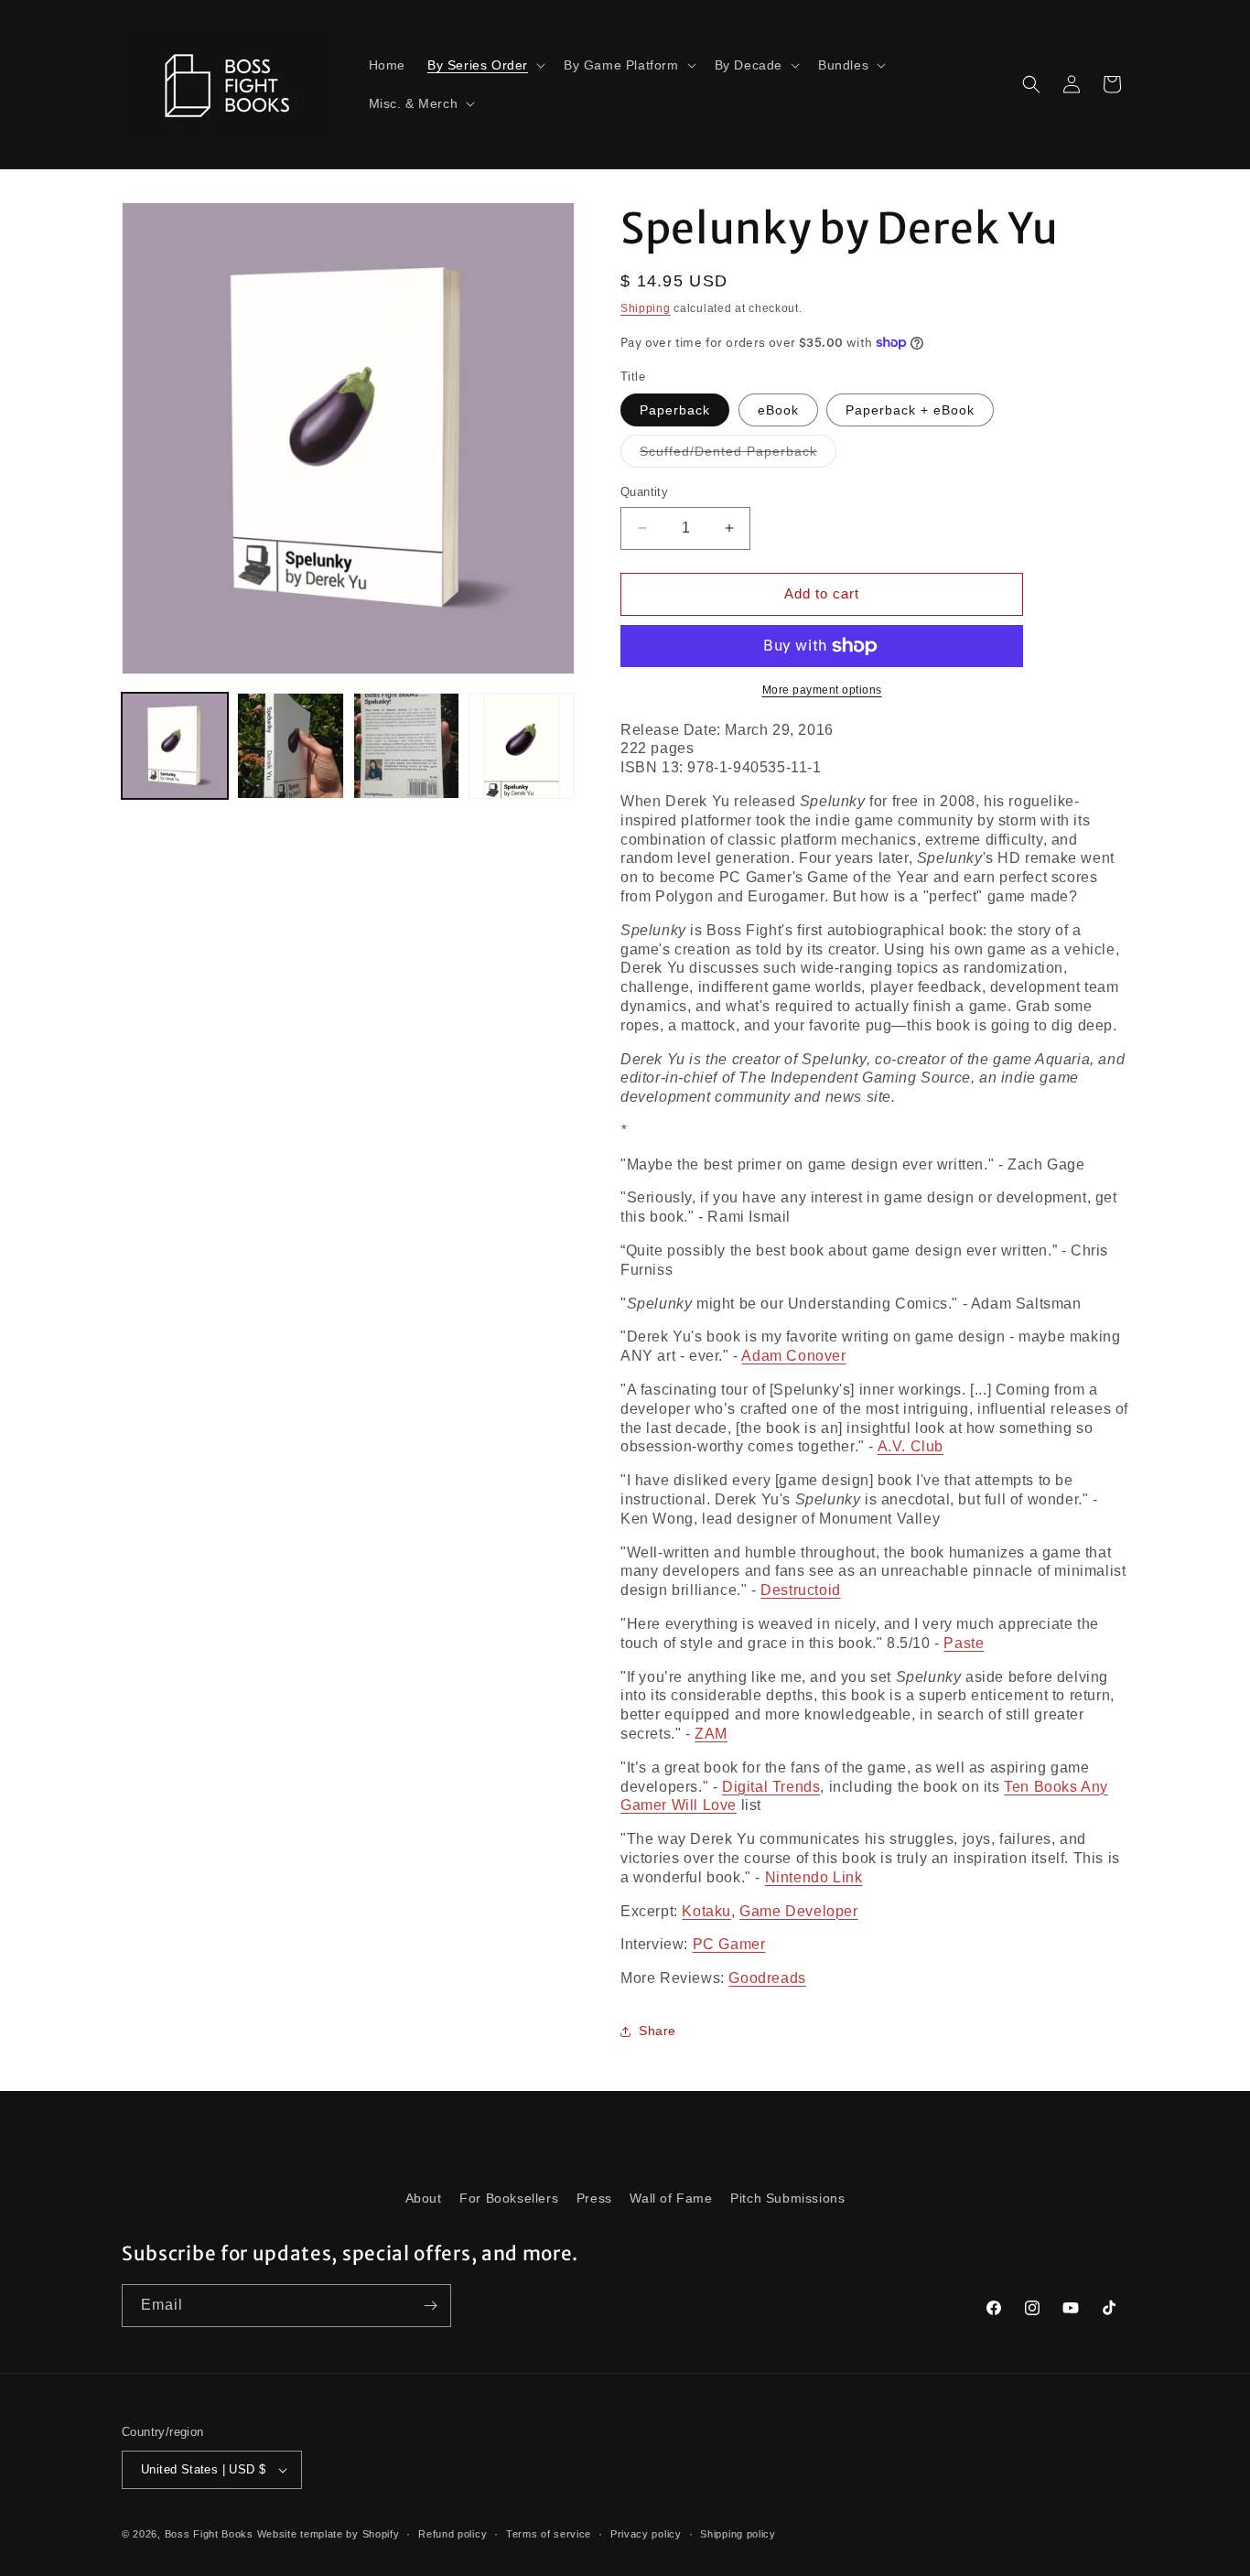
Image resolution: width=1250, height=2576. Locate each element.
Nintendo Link (814, 1877)
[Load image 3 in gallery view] (406, 746)
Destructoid (801, 1590)
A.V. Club (911, 1446)
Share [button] (657, 2031)
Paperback (675, 410)
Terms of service (549, 2534)
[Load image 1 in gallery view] (175, 746)
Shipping (646, 308)
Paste (964, 1643)
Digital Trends (771, 1787)
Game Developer (798, 1911)
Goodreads (767, 1978)
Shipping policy (738, 2534)
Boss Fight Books (209, 2534)
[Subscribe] (430, 2306)
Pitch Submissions (787, 2198)
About (424, 2198)
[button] (485, 65)
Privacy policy (646, 2534)
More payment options (822, 690)
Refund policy (453, 2534)
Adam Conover (793, 1356)
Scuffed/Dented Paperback (738, 455)
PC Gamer (729, 1944)
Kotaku (706, 1911)
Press (594, 2198)
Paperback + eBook (910, 410)
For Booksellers (509, 2198)
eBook (778, 410)
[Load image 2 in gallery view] (290, 746)
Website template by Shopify (329, 2534)
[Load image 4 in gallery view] (522, 746)
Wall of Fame (671, 2198)
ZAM (711, 1734)
